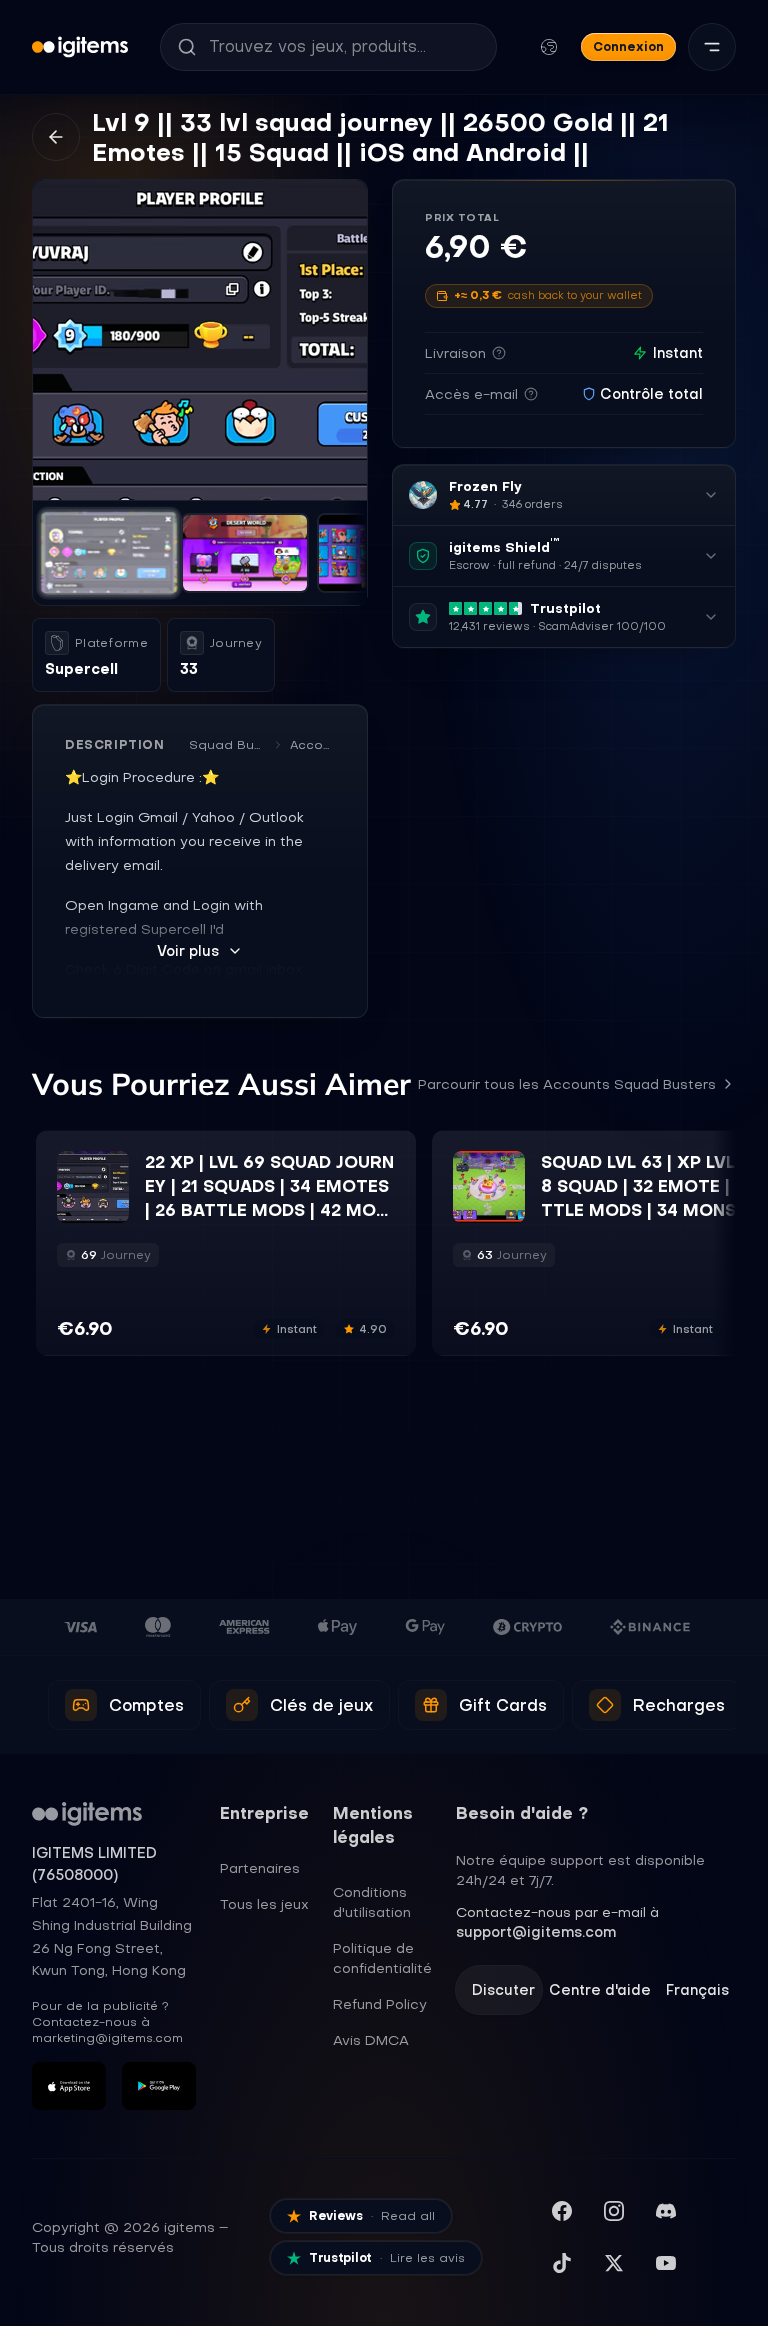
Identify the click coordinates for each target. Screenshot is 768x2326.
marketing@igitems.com (107, 2038)
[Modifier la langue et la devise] (549, 47)
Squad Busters (227, 745)
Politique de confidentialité (382, 1958)
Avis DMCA (371, 2040)
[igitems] (80, 47)
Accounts (312, 745)
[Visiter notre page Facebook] (562, 2211)
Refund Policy (380, 2004)
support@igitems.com (536, 1932)
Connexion (628, 46)
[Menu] (712, 47)
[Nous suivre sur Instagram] (614, 2211)
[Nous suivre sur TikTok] (562, 2263)
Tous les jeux (264, 1904)
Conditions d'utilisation (372, 1902)
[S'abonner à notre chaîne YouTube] (666, 2263)
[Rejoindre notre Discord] (666, 2211)
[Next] (343, 340)
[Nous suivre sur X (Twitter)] (614, 2263)
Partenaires (260, 1868)
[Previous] (57, 340)
